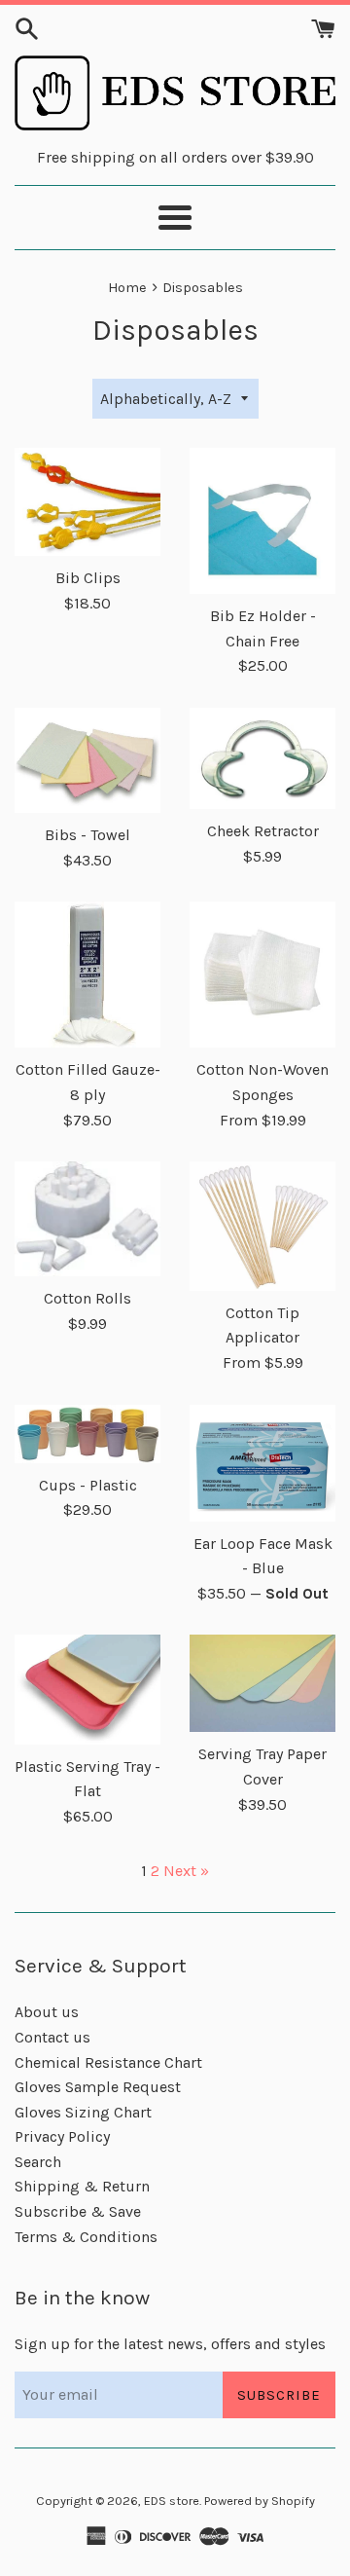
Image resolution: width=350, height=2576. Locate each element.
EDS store (172, 2501)
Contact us (52, 2037)
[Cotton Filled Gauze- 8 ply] (87, 975)
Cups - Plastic (88, 1485)
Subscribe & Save (78, 2211)
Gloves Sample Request (98, 2087)
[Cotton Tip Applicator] (262, 1226)
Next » (186, 1871)
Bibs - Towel (87, 835)
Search (38, 2162)
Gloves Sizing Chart (83, 2112)
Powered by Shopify (260, 2501)
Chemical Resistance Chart (108, 2062)
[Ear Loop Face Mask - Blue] (262, 1463)
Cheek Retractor (263, 831)
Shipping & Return (82, 2186)
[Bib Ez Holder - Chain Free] (262, 521)
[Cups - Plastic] (87, 1434)
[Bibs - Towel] (87, 760)
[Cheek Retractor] (262, 758)
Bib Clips (88, 578)
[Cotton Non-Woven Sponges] (262, 975)
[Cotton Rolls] (87, 1219)
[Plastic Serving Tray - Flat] (87, 1690)
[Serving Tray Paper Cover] (262, 1683)
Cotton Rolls (87, 1298)
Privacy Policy (62, 2136)
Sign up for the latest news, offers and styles (170, 2344)
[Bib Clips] (87, 502)
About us (47, 2012)
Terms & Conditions (86, 2237)
